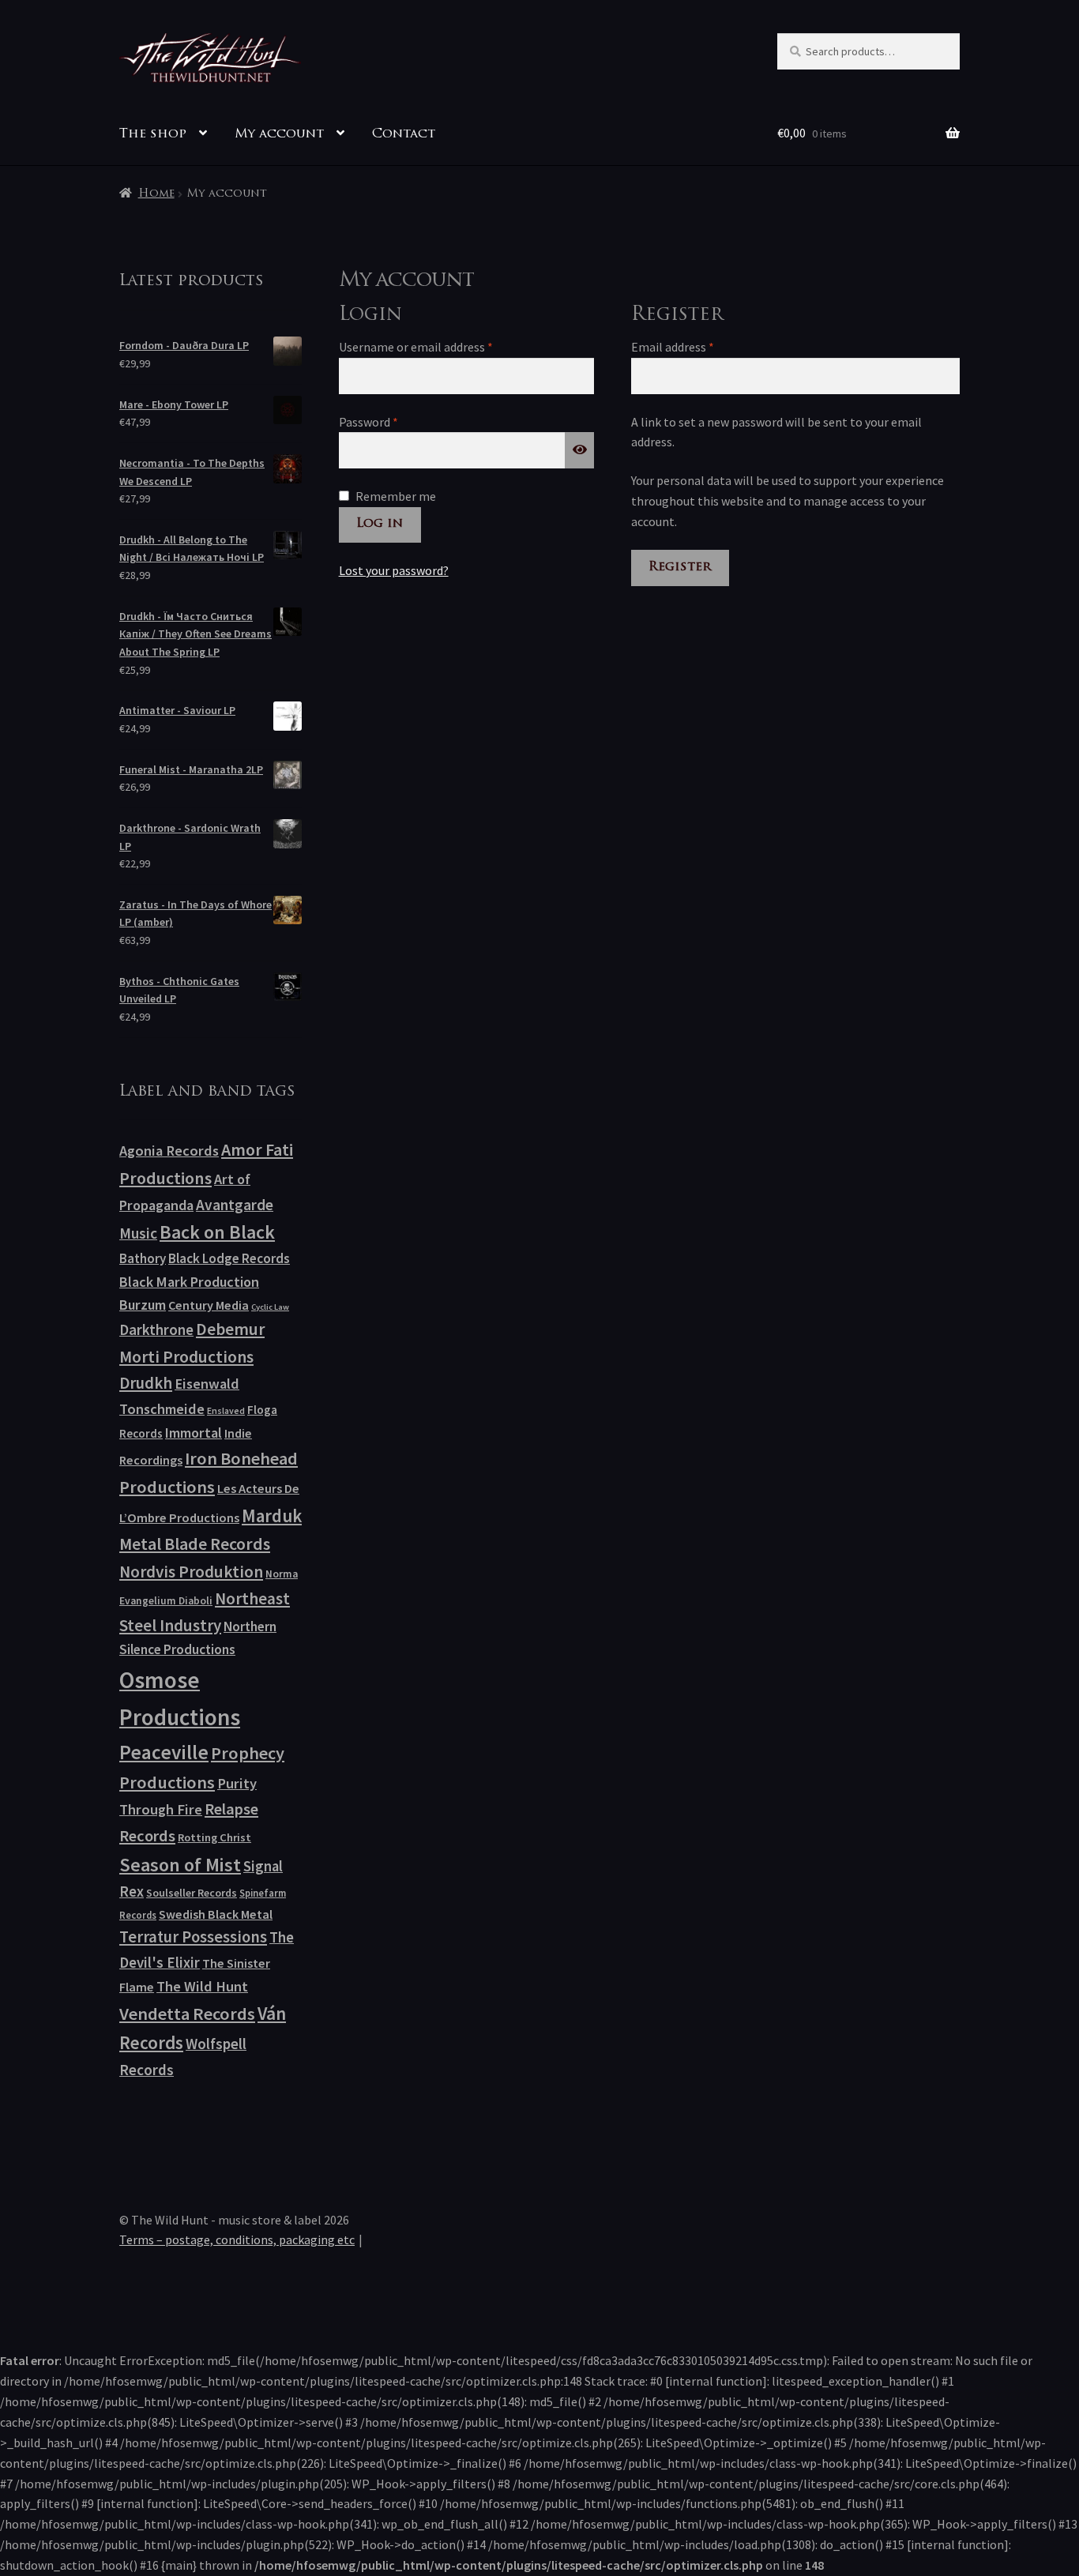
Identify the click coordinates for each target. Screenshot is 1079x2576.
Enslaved (226, 1410)
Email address (696, 346)
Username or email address (439, 346)
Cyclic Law (270, 1307)
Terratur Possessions (193, 1937)
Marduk (272, 1516)
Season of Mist (180, 1865)
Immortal (194, 1433)
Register (680, 567)
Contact (404, 134)
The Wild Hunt (202, 1986)
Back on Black (217, 1232)
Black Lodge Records (229, 1258)
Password (392, 421)
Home (156, 194)
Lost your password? (394, 570)
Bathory (143, 1258)
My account (279, 134)
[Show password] (580, 450)
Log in (380, 524)
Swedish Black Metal (216, 1914)
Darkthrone (156, 1329)
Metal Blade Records (195, 1544)
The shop (153, 134)
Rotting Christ (214, 1837)
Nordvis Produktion (191, 1572)
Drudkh (146, 1383)
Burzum (143, 1305)
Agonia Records (169, 1151)
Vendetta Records (187, 2014)
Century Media (209, 1305)
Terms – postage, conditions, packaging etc (237, 2239)
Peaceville (164, 1752)
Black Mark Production (189, 1282)
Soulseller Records (192, 1893)
